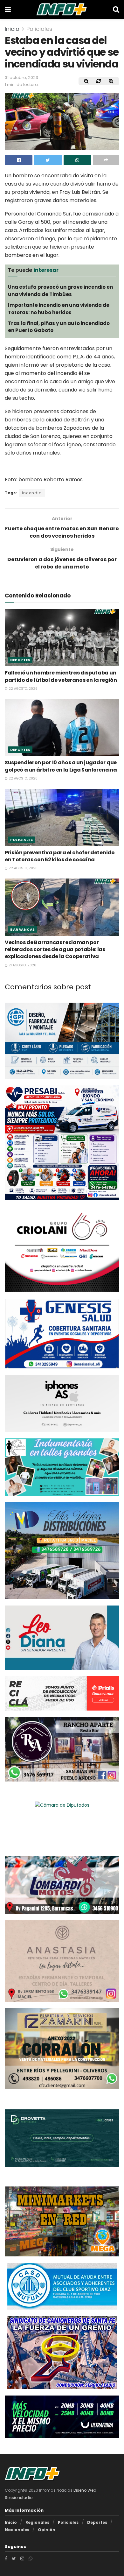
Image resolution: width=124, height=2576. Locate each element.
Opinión (47, 2529)
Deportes (20, 660)
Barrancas (23, 929)
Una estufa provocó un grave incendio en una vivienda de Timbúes (60, 290)
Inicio (12, 29)
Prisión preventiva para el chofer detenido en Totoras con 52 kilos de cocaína (60, 856)
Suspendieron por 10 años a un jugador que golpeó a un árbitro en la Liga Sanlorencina (61, 766)
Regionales (37, 2522)
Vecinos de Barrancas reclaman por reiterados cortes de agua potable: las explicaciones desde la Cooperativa (55, 949)
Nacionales (17, 2529)
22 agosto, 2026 (23, 689)
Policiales (39, 29)
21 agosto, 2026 (22, 965)
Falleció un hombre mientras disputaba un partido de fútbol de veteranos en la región (61, 676)
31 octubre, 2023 (21, 78)
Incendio (32, 493)
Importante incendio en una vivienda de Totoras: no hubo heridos (59, 309)
